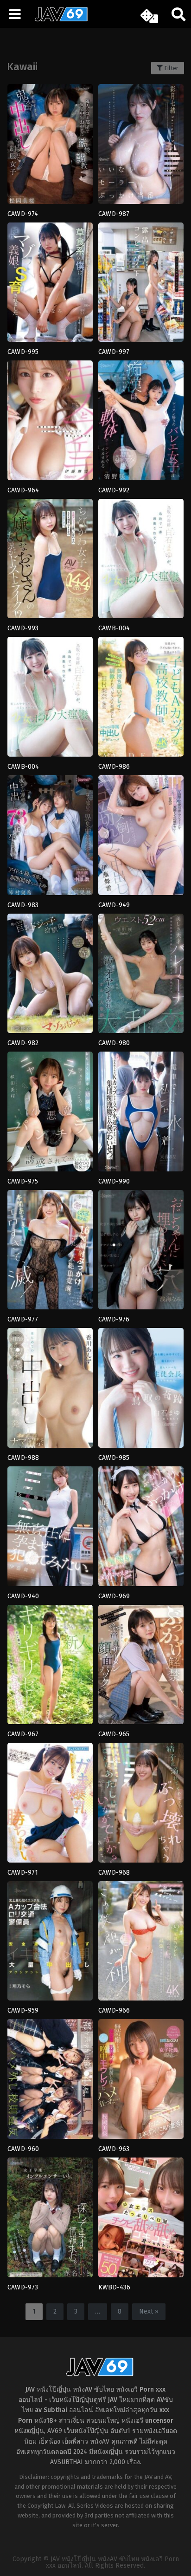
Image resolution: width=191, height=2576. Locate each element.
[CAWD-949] (141, 838)
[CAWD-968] (141, 1806)
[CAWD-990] (141, 1115)
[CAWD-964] (50, 423)
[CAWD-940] (50, 1529)
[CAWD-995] (50, 285)
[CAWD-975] (50, 1115)
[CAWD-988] (50, 1391)
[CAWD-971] (50, 1806)
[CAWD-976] (141, 1253)
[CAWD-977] (50, 1253)
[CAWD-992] (141, 423)
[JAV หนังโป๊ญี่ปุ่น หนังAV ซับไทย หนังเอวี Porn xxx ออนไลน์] (58, 20)
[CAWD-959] (50, 1944)
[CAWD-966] (141, 1944)
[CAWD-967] (50, 1668)
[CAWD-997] (141, 285)
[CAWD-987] (141, 147)
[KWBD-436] (141, 2220)
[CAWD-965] (141, 1668)
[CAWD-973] (50, 2220)
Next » (149, 2311)
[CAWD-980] (141, 977)
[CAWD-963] (141, 2082)
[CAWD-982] (50, 977)
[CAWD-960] (50, 2082)
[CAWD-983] (50, 838)
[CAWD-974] (50, 147)
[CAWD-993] (50, 562)
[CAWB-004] (141, 562)
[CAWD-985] (141, 1391)
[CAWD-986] (141, 700)
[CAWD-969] (141, 1529)
